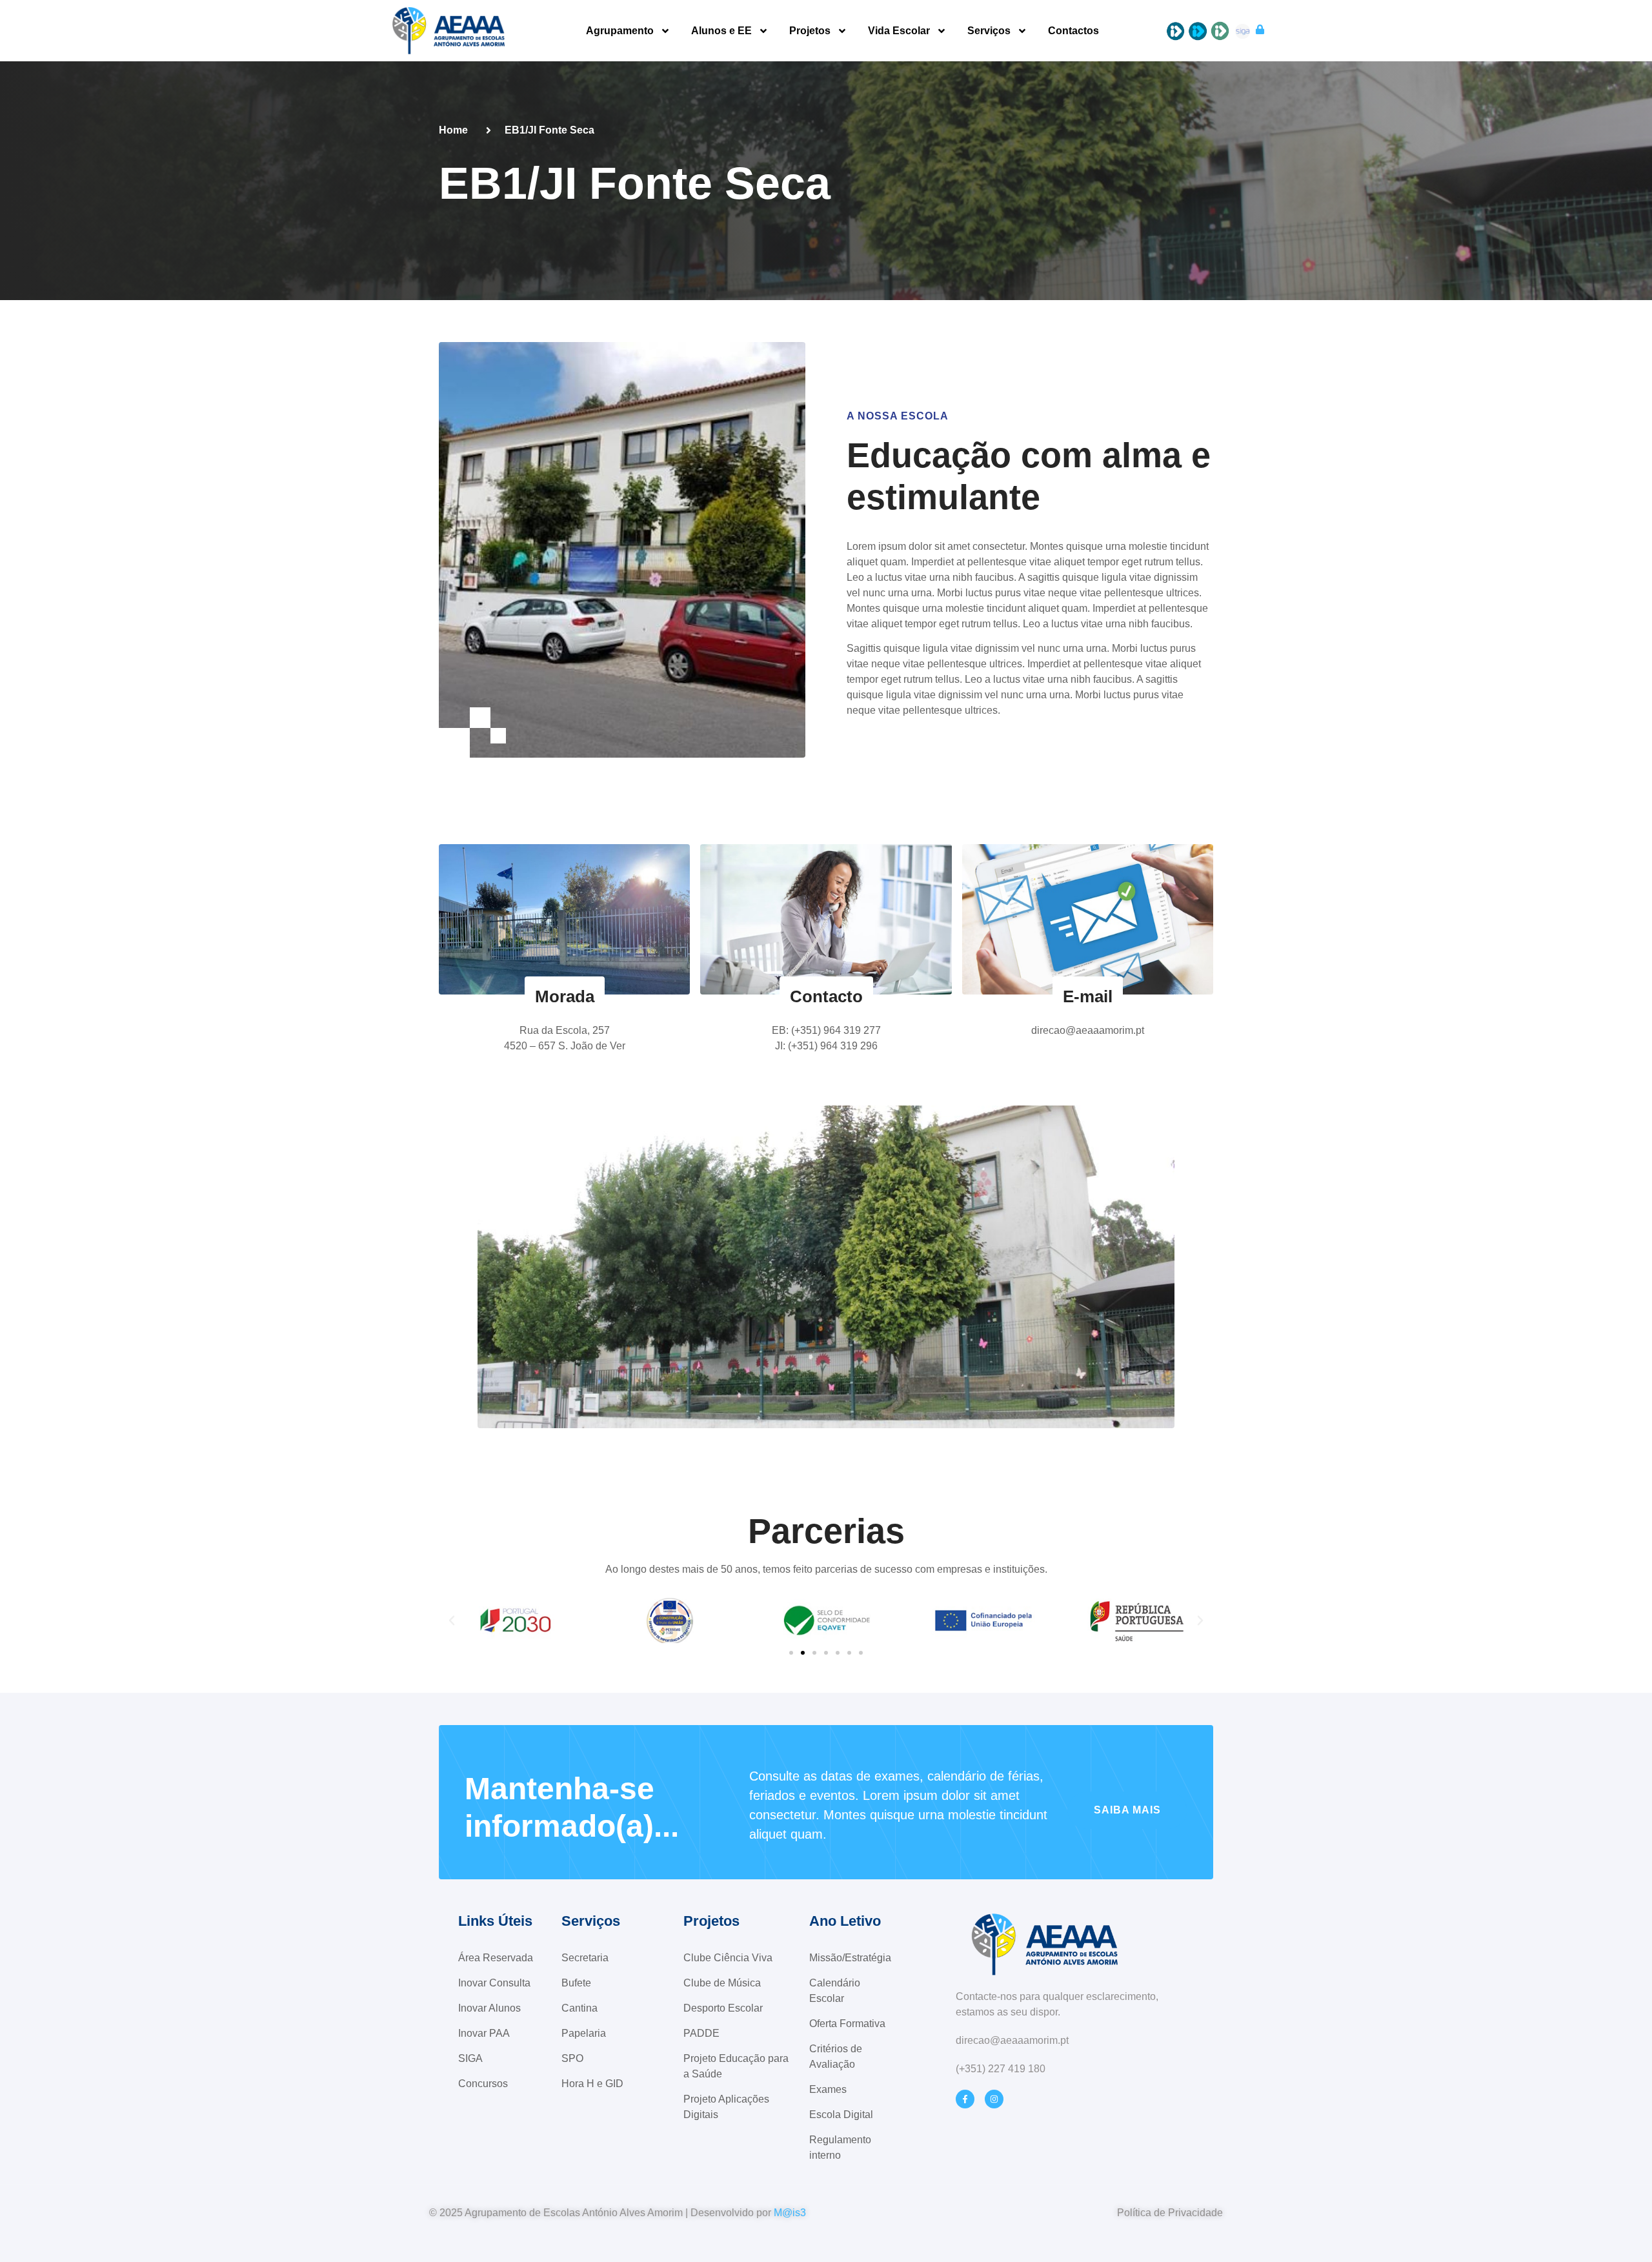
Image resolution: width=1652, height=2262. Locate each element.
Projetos (810, 31)
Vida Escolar (899, 31)
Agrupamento (620, 31)
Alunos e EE (721, 31)
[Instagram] (994, 2099)
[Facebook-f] (965, 2099)
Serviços (989, 31)
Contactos (1073, 31)
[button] (452, 1621)
